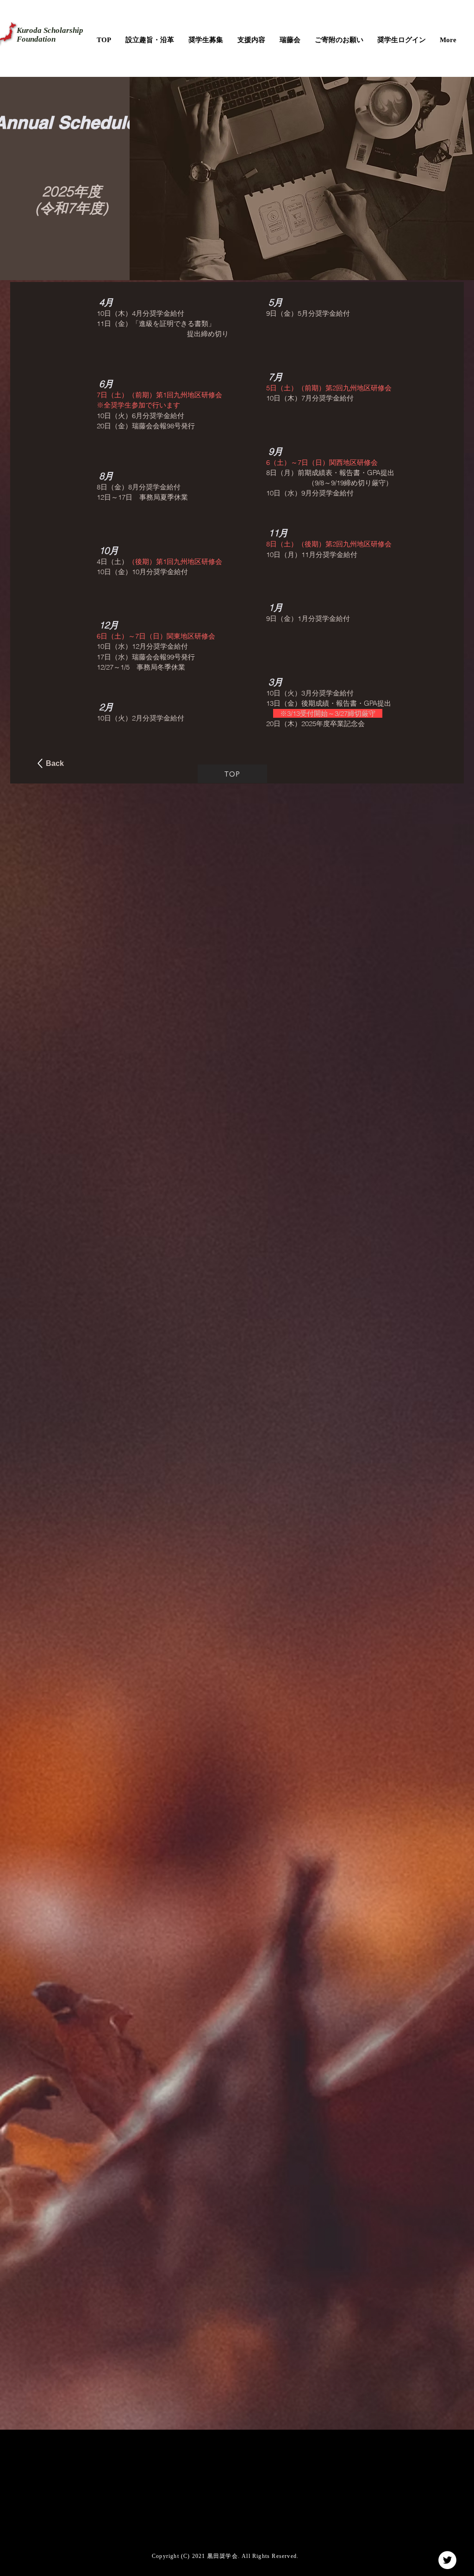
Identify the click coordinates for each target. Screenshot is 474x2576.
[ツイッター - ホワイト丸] (447, 2560)
